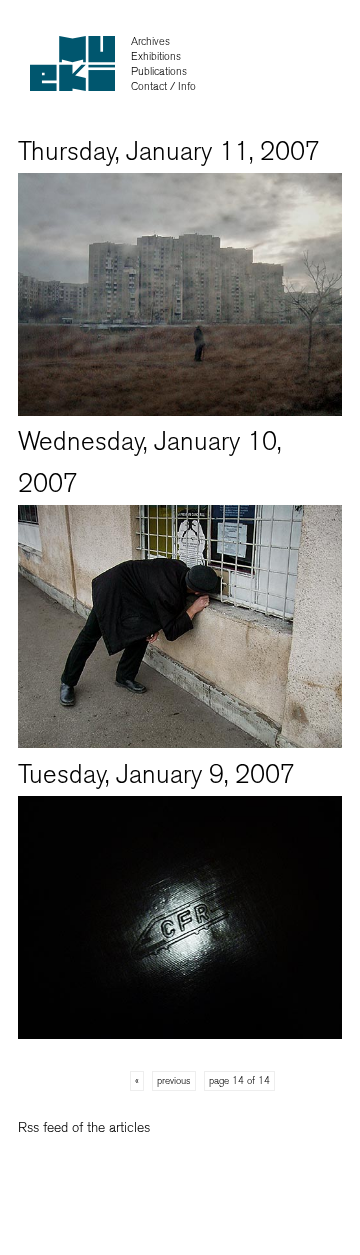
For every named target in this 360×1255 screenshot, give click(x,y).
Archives (150, 41)
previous (174, 1081)
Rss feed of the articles (84, 1127)
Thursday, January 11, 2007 (169, 151)
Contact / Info (163, 86)
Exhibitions (156, 56)
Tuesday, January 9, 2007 (156, 774)
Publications (159, 71)
